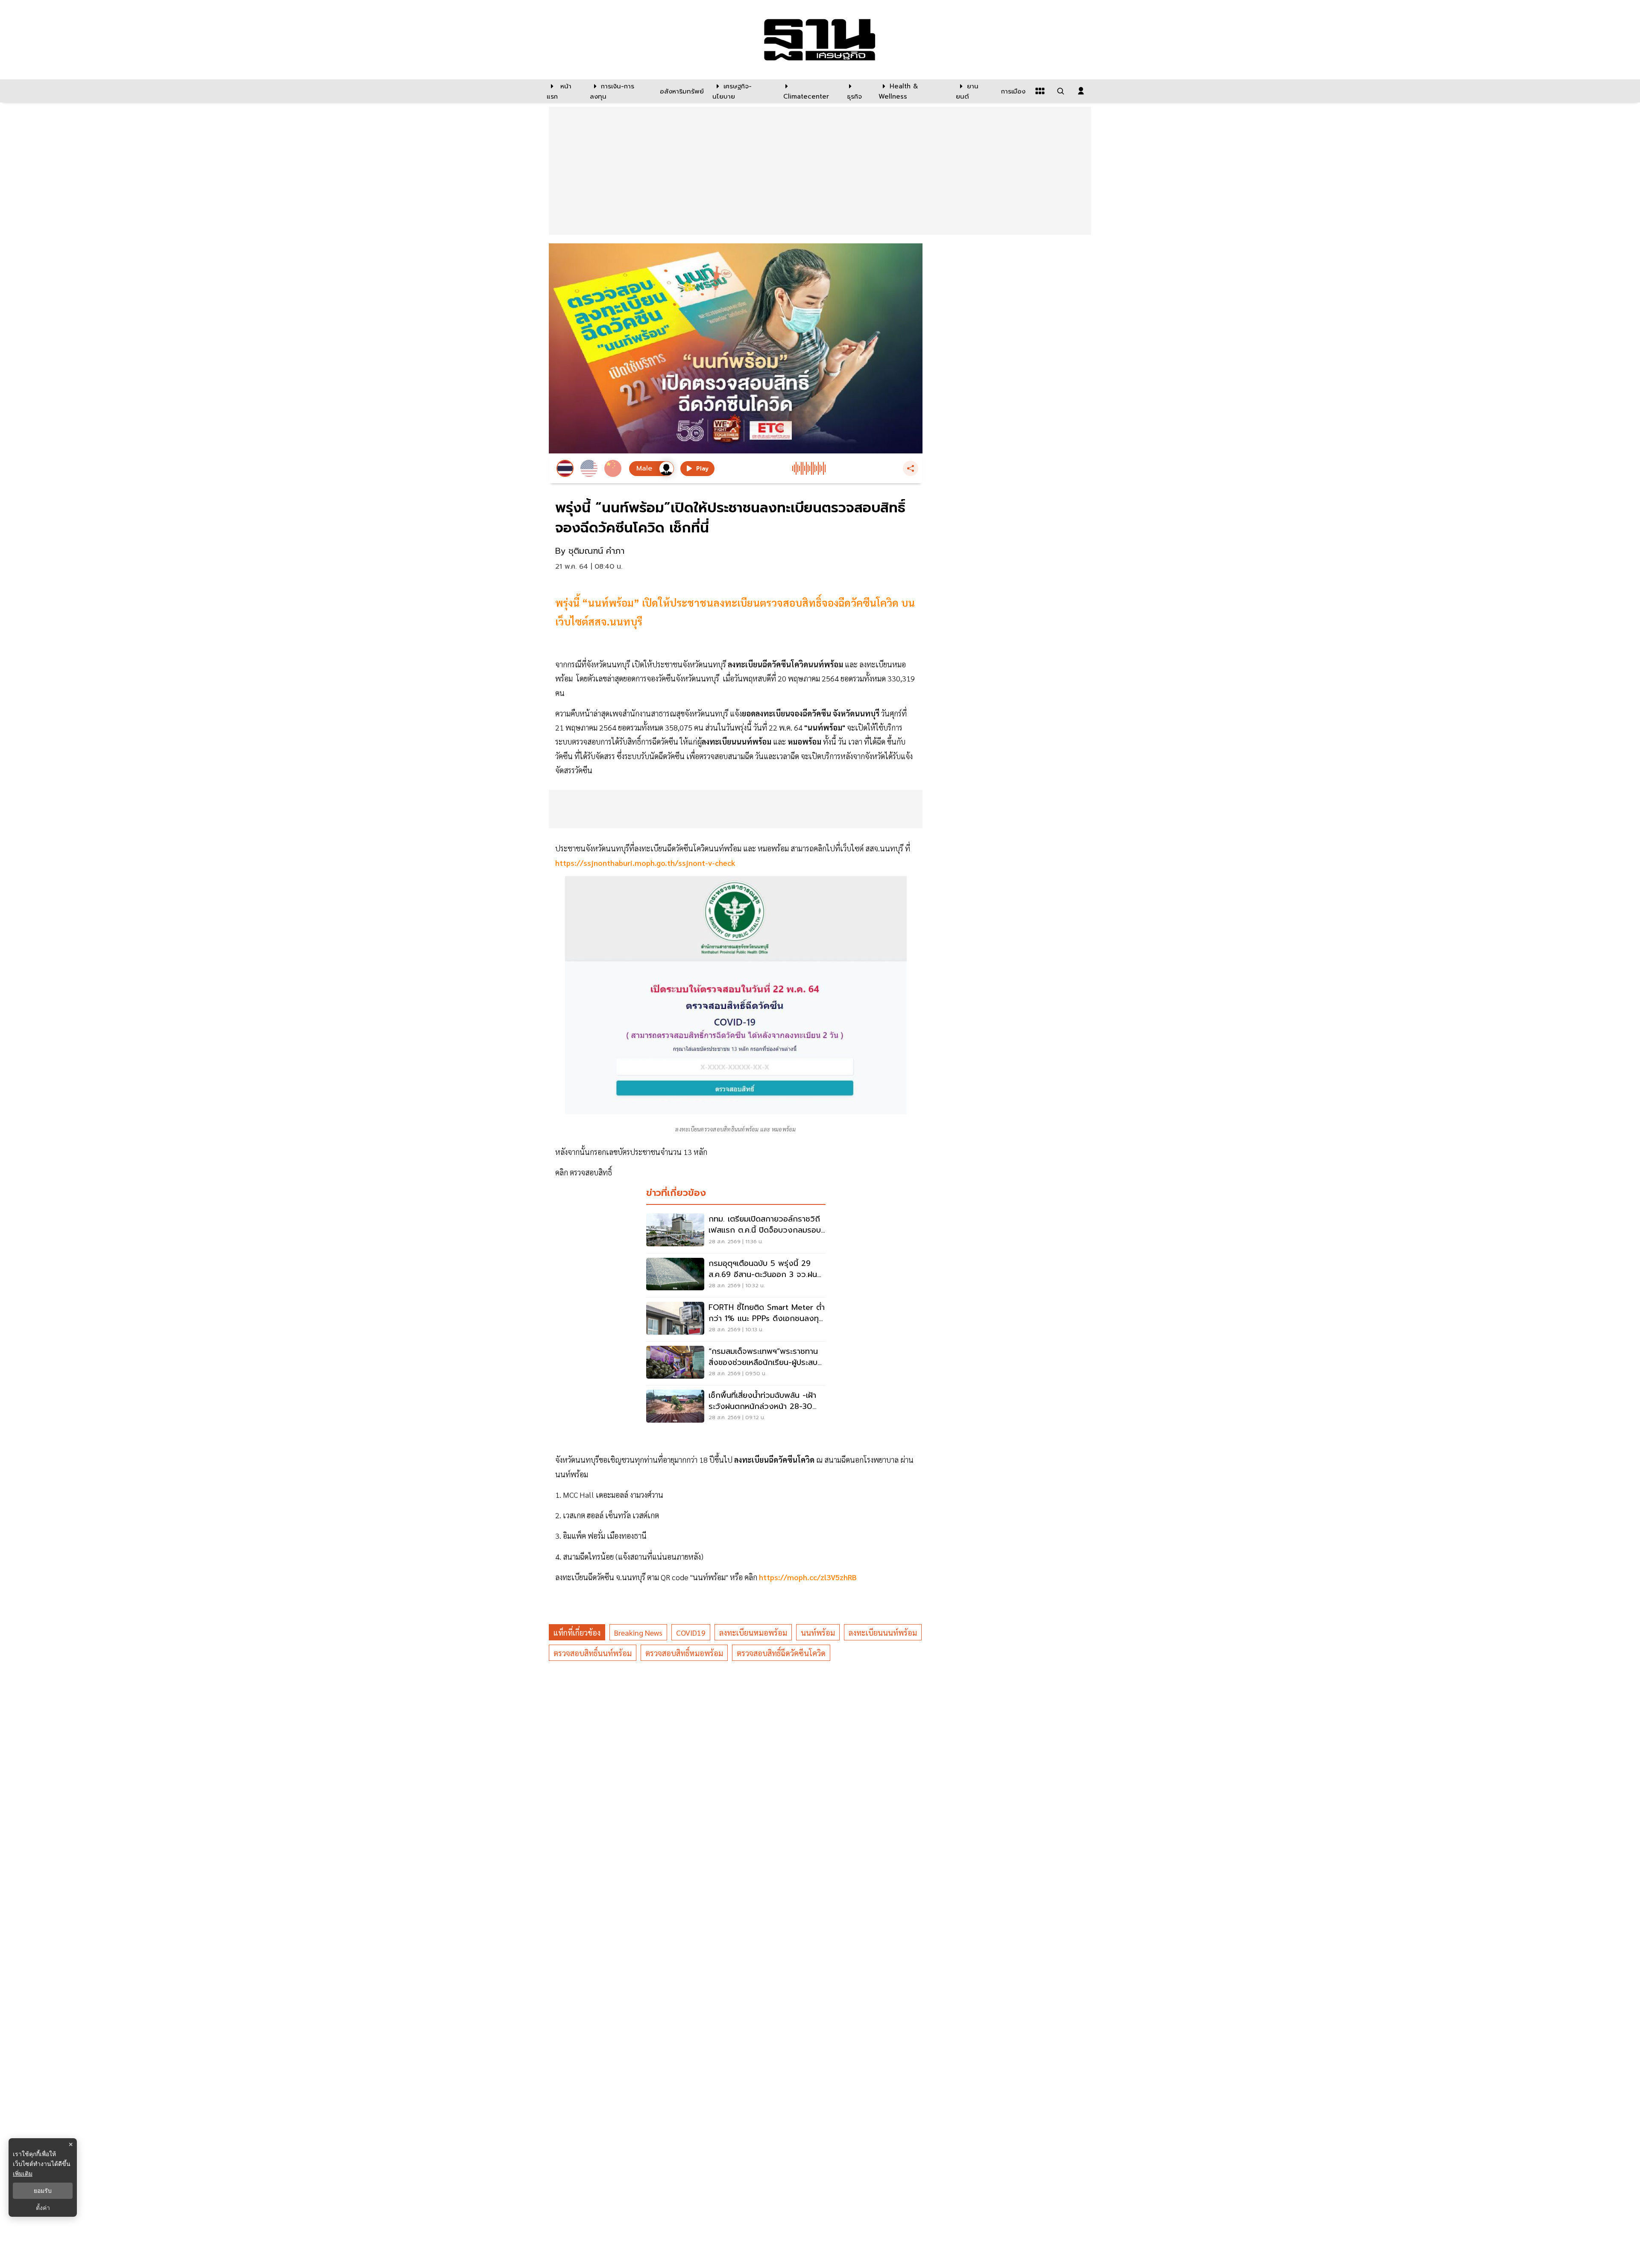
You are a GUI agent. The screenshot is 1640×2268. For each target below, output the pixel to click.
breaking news (638, 1632)
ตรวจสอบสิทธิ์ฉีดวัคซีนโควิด (781, 1653)
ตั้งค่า (43, 2208)
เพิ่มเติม (23, 2173)
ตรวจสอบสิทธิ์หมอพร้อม (684, 1653)
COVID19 (691, 1632)
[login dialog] (1081, 91)
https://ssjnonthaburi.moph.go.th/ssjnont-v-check (645, 863)
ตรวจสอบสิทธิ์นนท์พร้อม (593, 1653)
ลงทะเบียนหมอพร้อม (753, 1632)
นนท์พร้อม (818, 1632)
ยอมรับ (43, 2191)
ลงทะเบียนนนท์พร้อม (883, 1632)
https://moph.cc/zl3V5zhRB (808, 1577)
